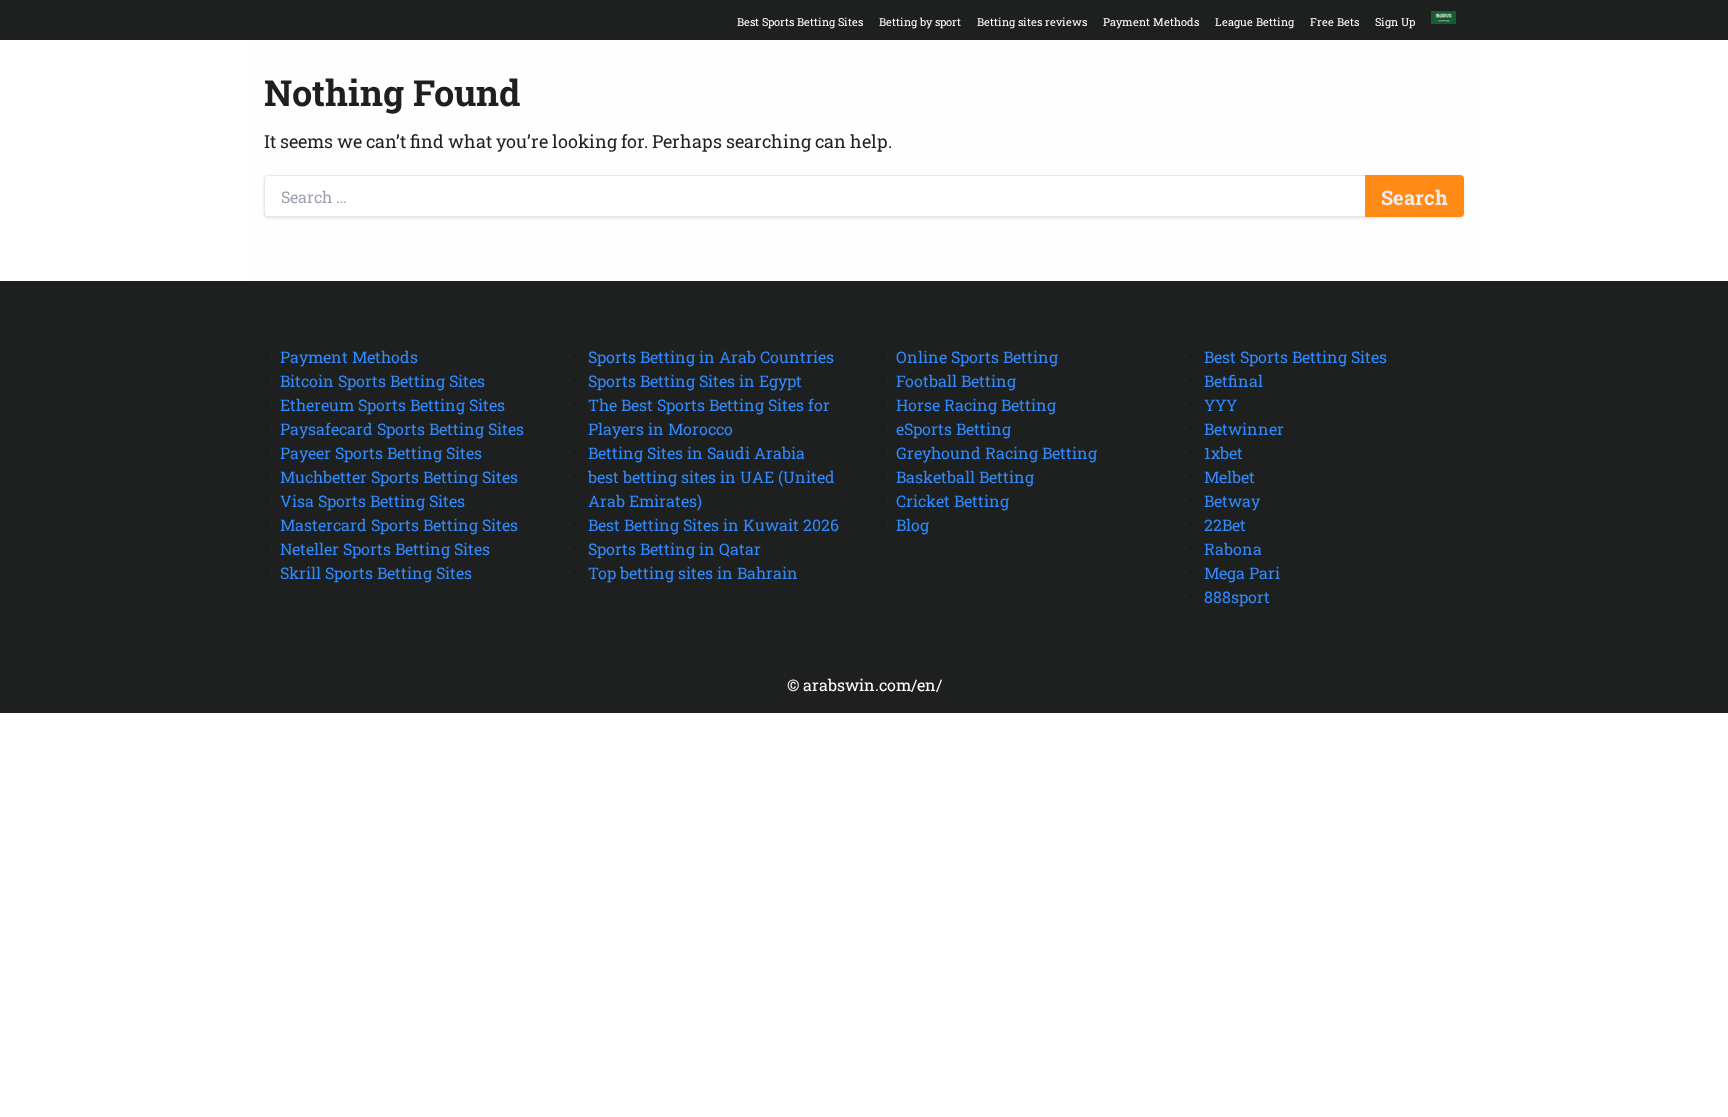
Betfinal (1233, 380)
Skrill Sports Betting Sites (376, 572)
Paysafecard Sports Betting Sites (402, 428)
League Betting (1254, 21)
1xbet (1223, 452)
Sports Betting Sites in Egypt (695, 380)
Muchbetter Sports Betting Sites (399, 476)
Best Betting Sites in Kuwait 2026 (713, 524)
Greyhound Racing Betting (996, 452)
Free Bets (1334, 21)
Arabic (1443, 17)
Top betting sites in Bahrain (693, 572)
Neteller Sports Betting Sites (385, 548)
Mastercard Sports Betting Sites (399, 524)
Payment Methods (1151, 21)
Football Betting (956, 380)
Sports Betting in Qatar (674, 548)
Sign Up (1395, 21)
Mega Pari (1242, 572)
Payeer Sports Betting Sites (381, 452)
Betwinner (1244, 428)
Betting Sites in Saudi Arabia (696, 452)
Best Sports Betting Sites (800, 21)
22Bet (1225, 524)
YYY (1220, 404)
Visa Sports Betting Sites (372, 500)
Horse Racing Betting (976, 404)
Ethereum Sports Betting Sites (392, 404)
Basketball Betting (965, 476)
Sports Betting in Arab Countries (711, 356)
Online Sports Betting (977, 356)
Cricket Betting (952, 500)
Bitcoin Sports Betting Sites (382, 380)
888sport (1237, 596)
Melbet (1229, 476)
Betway (1232, 500)
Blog (912, 524)
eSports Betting (953, 428)
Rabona (1233, 548)
